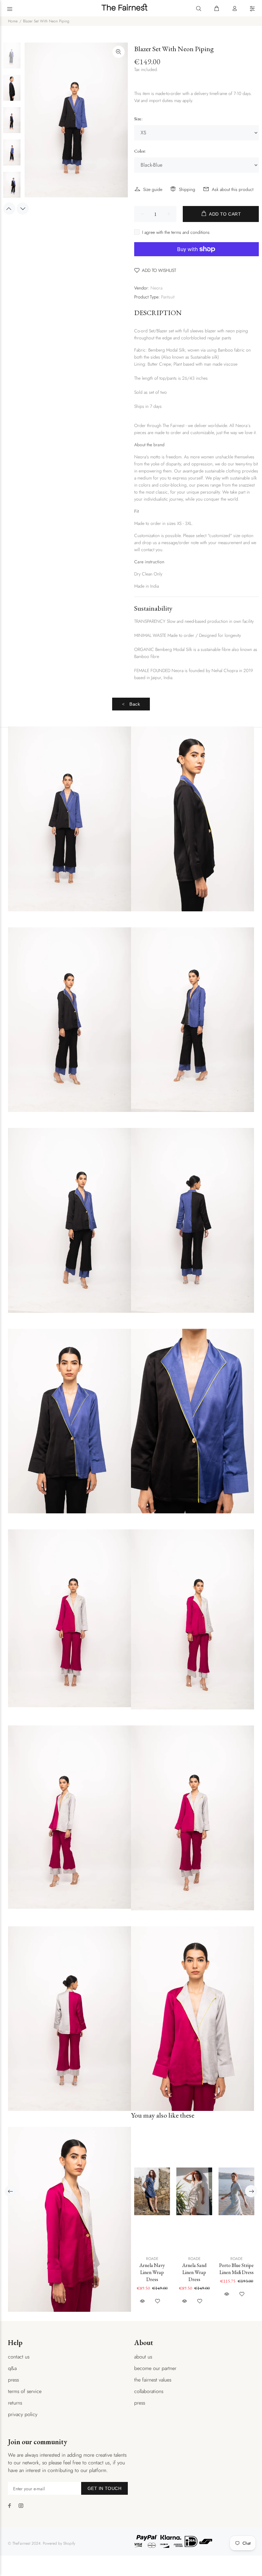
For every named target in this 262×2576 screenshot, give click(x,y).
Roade (152, 2259)
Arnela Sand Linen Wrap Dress (194, 2272)
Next (23, 209)
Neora (156, 288)
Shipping (187, 189)
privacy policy (23, 2414)
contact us (19, 2357)
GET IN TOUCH (104, 2488)
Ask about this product (233, 189)
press (13, 2380)
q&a (12, 2368)
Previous (9, 209)
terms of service (25, 2391)
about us (143, 2357)
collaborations (149, 2391)
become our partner (155, 2368)
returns (15, 2403)
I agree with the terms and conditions (176, 232)
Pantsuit (168, 297)
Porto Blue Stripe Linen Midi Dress (236, 2269)
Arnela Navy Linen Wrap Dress (152, 2272)
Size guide (153, 189)
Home (13, 21)
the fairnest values (153, 2380)
